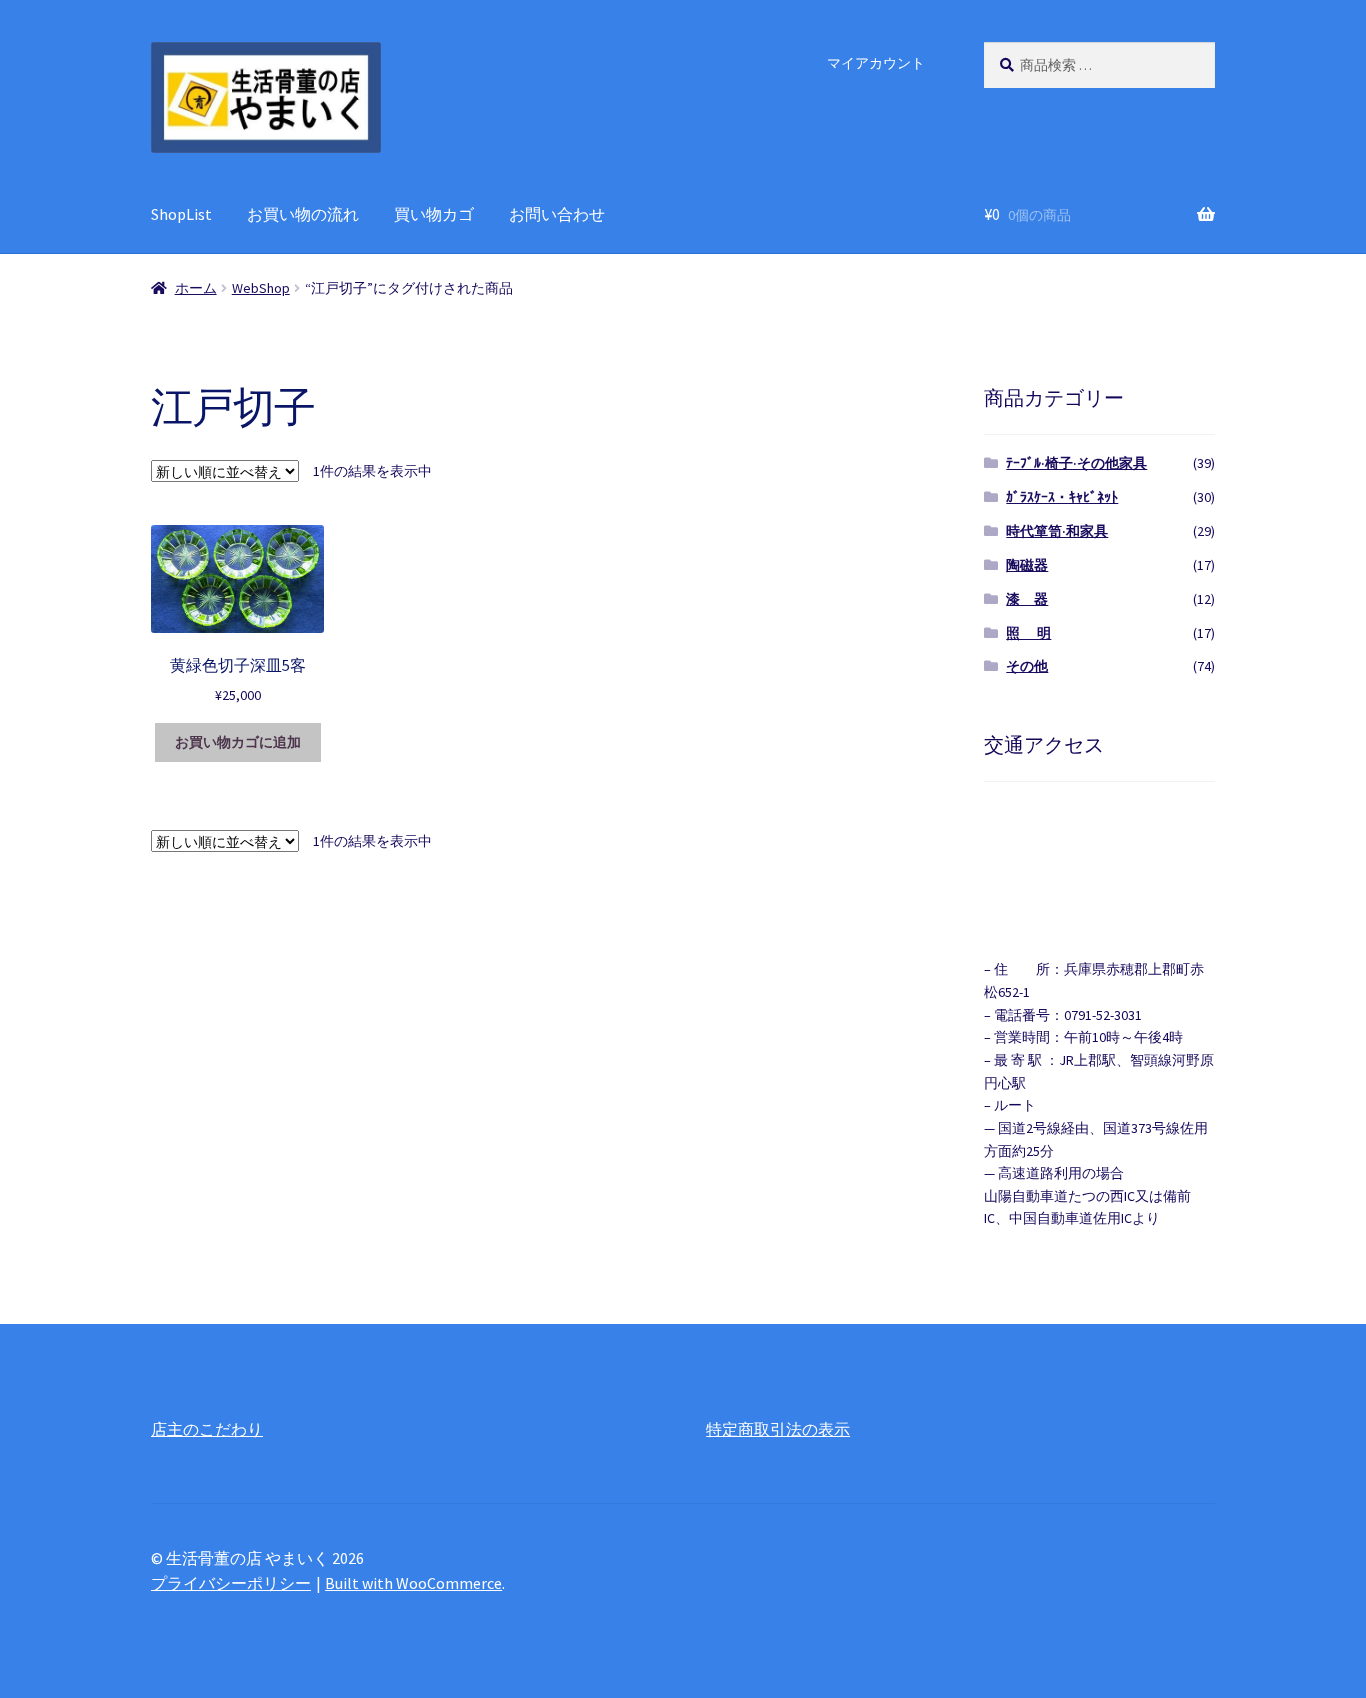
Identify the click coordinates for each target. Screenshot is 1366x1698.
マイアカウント (876, 63)
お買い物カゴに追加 (238, 742)
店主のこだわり (207, 1429)
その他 (1027, 666)
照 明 (1028, 633)
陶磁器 (1027, 565)
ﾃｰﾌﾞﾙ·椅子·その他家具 (1076, 463)
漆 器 (1027, 599)
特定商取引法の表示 (778, 1429)
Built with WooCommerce (413, 1583)
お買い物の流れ (303, 214)
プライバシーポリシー (231, 1583)
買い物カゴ (434, 214)
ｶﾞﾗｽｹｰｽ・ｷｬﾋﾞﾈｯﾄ (1062, 497)
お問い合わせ (557, 214)
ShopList (181, 214)
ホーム (196, 288)
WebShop (261, 288)
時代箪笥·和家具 (1057, 531)
